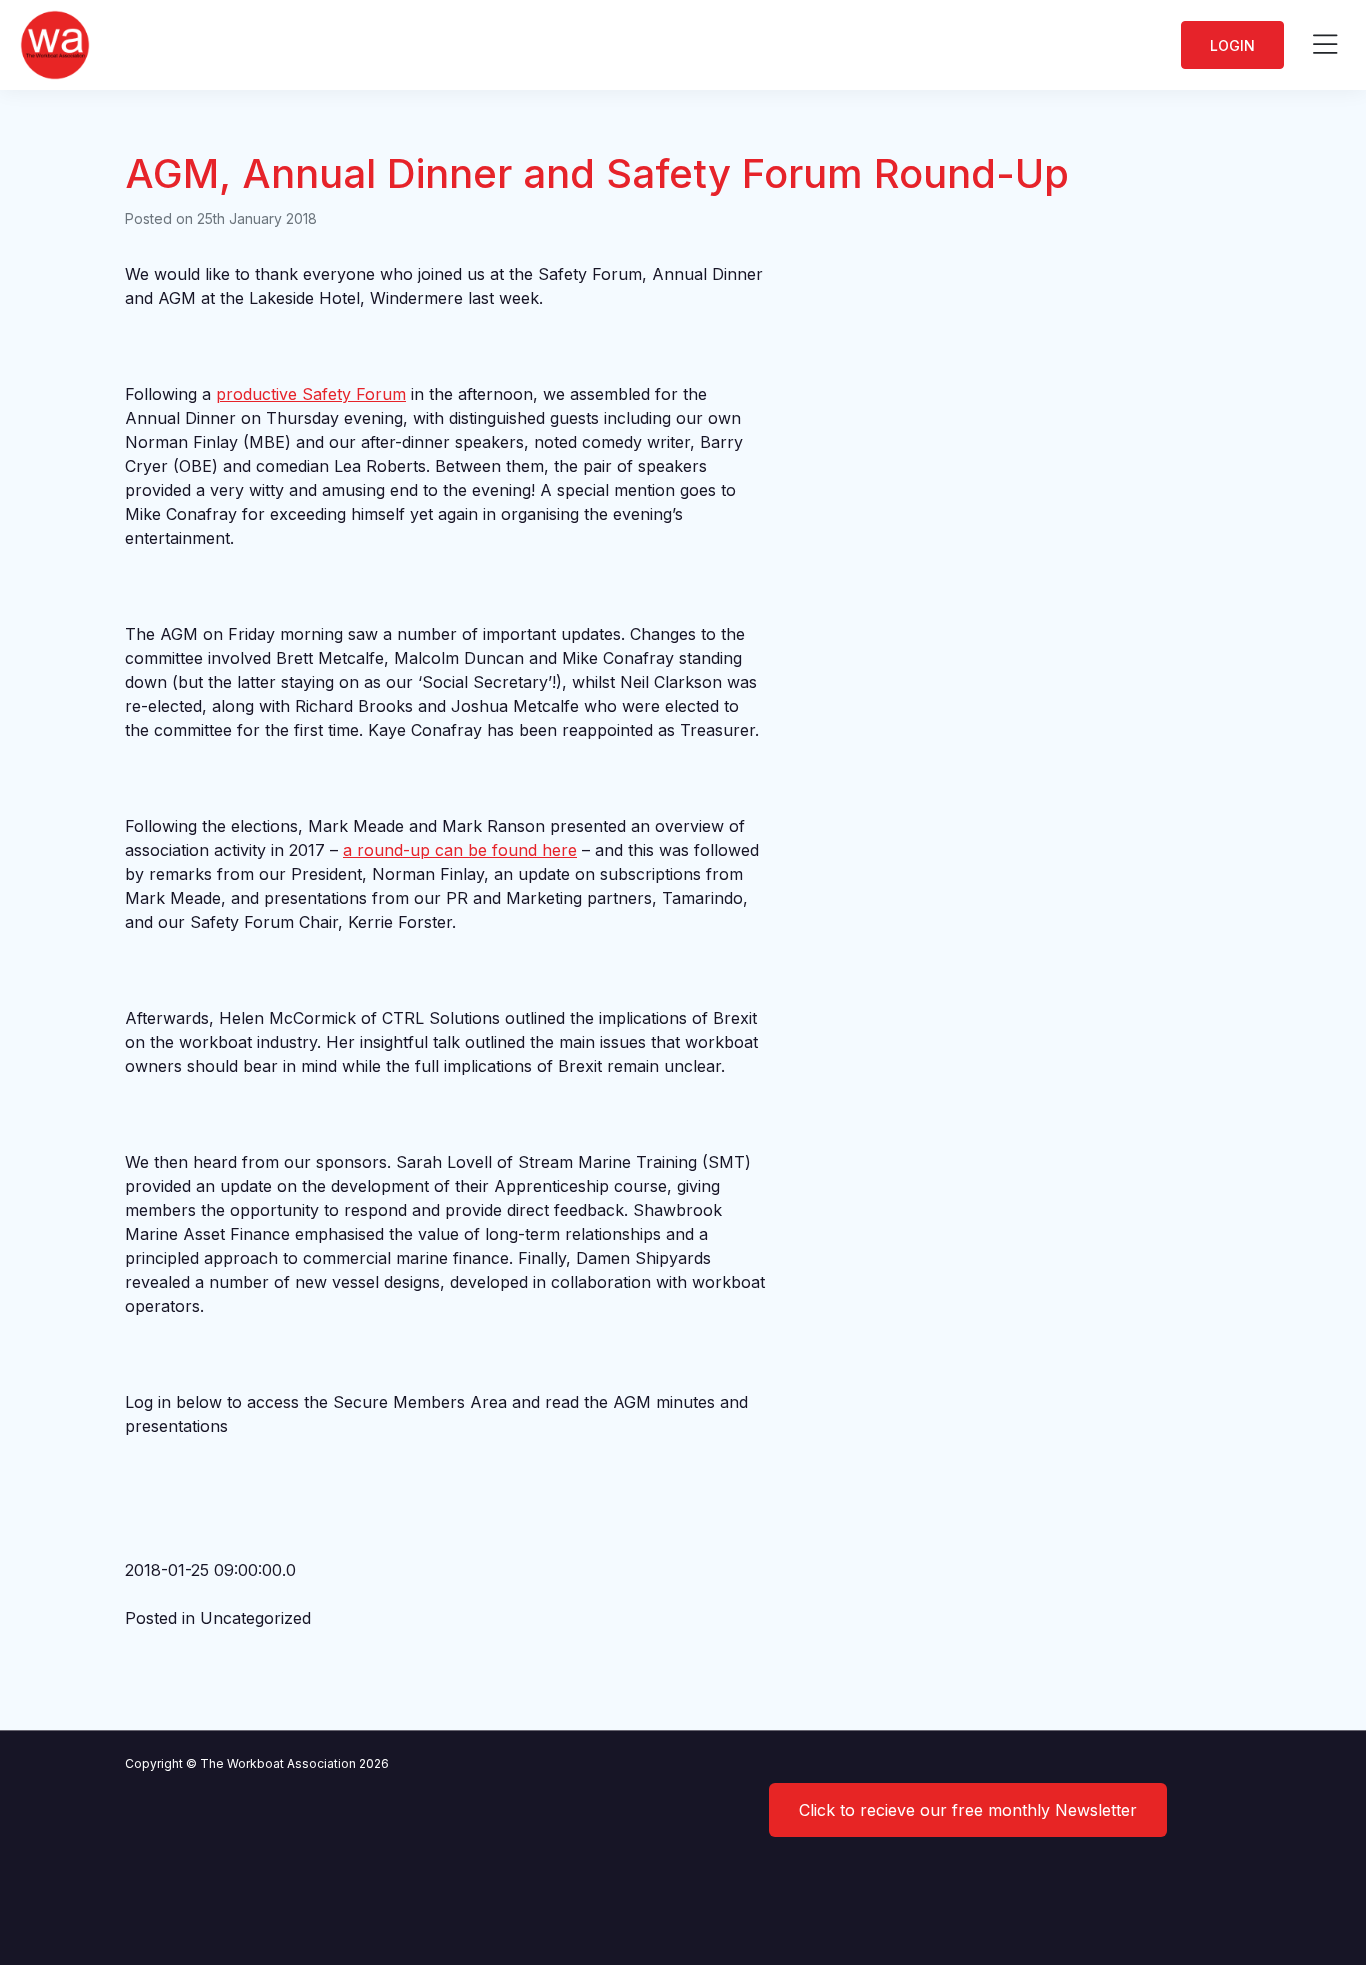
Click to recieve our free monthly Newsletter (968, 1810)
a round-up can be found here (460, 850)
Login (1232, 45)
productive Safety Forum (311, 394)
